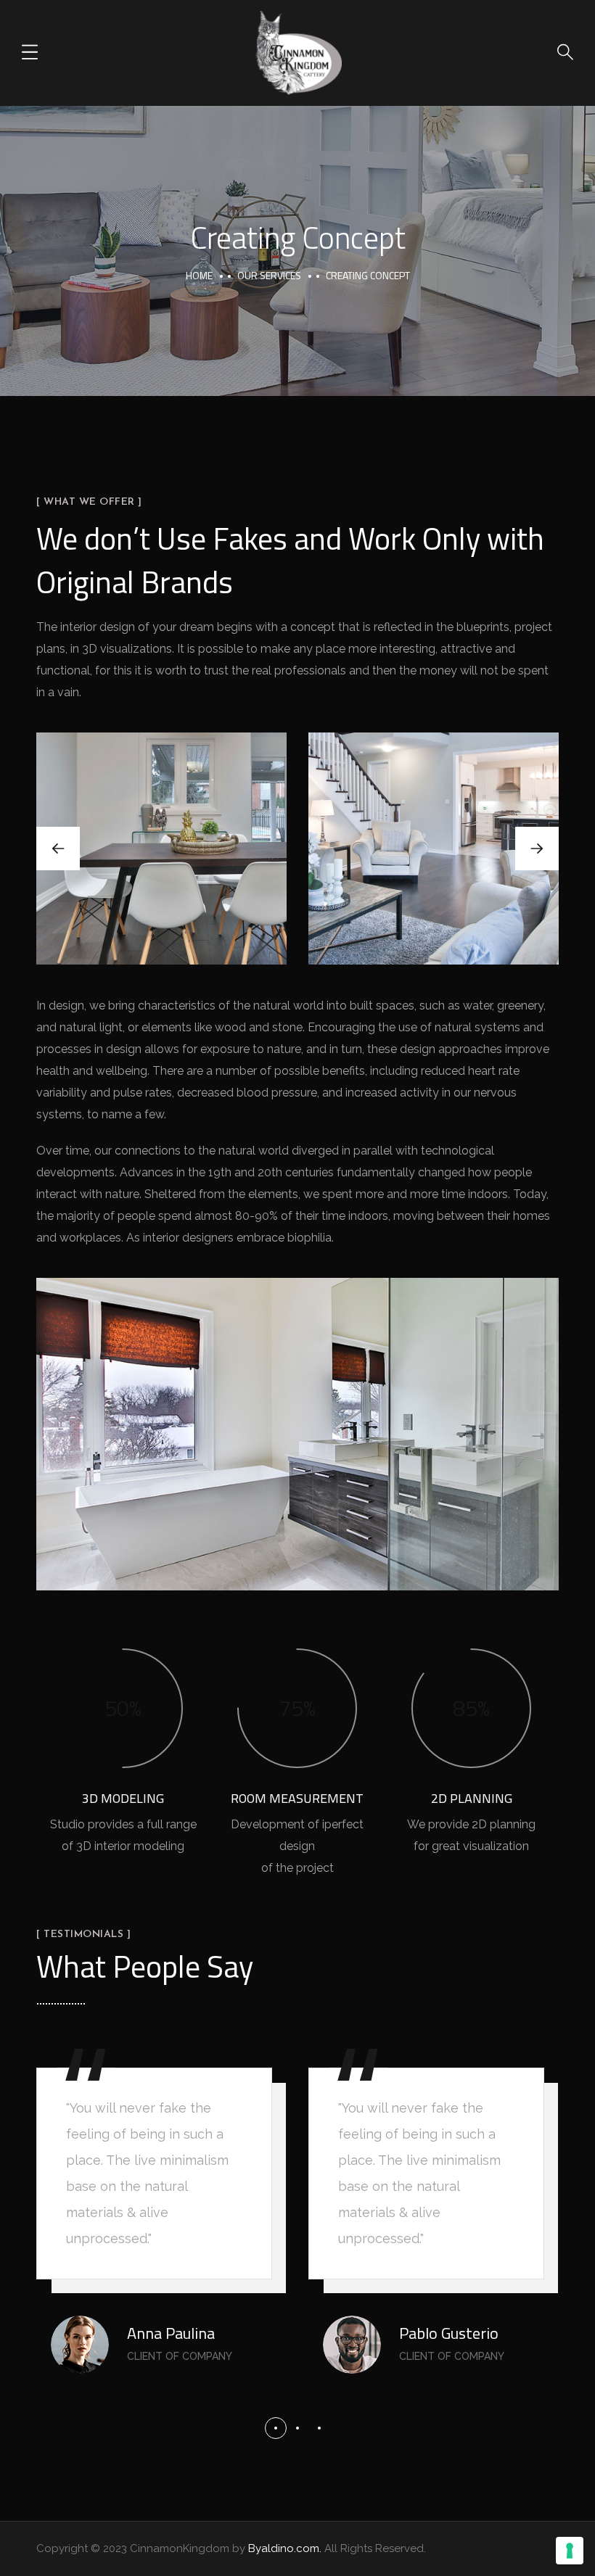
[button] (537, 849)
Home (199, 275)
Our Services (269, 275)
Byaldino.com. (285, 2548)
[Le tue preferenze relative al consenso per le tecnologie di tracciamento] (570, 2551)
